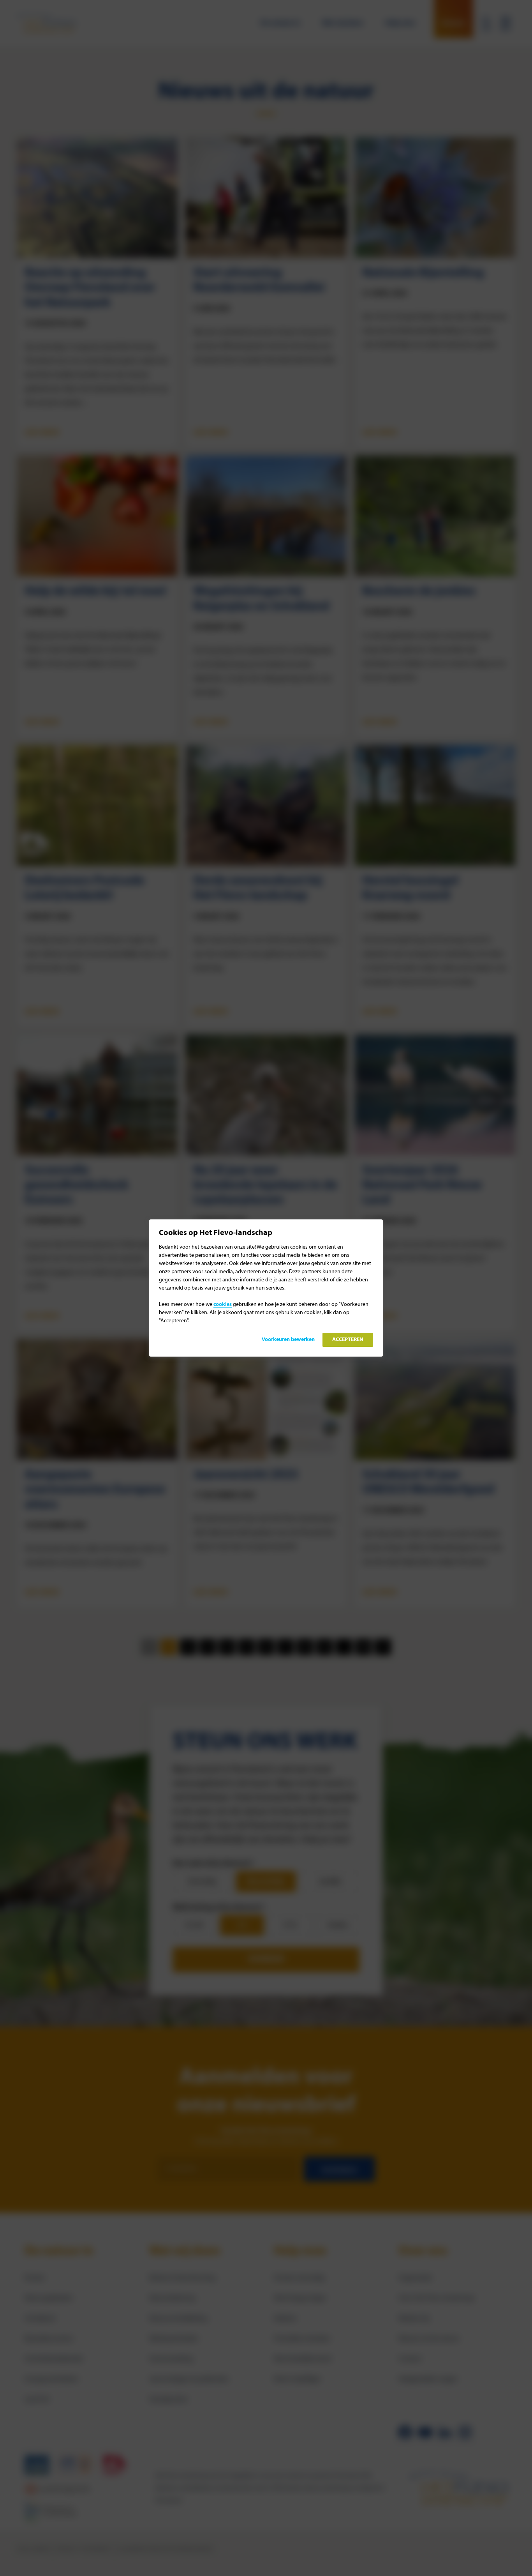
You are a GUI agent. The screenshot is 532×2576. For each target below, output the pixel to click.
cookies (223, 1305)
